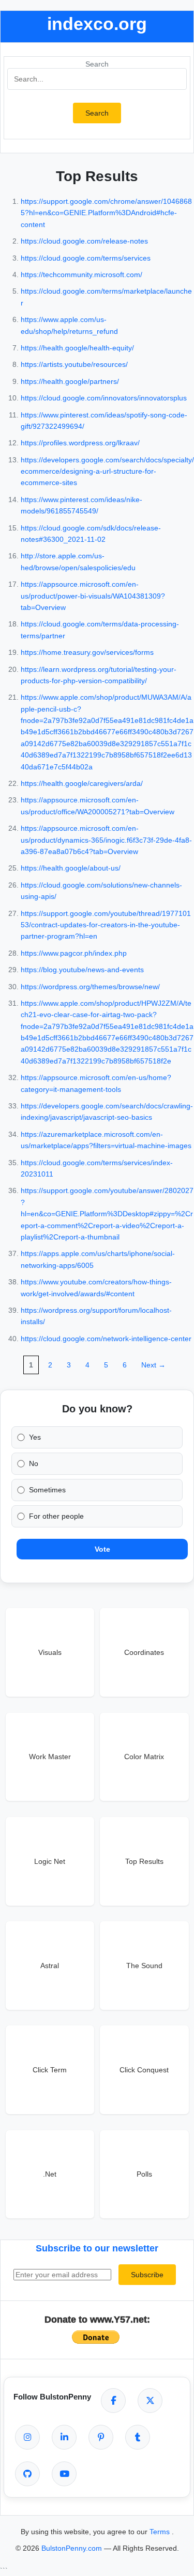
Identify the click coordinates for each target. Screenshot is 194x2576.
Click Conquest (144, 2070)
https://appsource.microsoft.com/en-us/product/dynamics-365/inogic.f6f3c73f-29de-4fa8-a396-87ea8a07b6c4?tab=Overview (106, 840)
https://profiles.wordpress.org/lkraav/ (80, 443)
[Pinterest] (101, 2437)
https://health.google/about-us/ (71, 868)
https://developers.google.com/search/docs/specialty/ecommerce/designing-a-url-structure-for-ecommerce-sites (107, 471)
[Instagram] (27, 2437)
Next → (153, 1365)
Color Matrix (144, 1757)
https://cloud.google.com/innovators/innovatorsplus (104, 398)
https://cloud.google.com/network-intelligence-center (106, 1339)
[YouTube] (64, 2474)
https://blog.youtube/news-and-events (82, 970)
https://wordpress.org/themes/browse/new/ (90, 987)
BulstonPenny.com (73, 2548)
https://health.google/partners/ (70, 381)
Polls (144, 2174)
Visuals (50, 1652)
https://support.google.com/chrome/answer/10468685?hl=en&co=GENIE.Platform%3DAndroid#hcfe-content (106, 213)
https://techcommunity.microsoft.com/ (81, 275)
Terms (161, 2532)
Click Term (50, 2070)
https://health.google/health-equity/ (77, 348)
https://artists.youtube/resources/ (74, 364)
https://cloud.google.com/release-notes (84, 241)
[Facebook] (113, 2401)
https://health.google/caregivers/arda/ (82, 783)
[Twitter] (150, 2401)
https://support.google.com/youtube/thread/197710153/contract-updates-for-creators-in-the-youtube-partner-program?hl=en (106, 925)
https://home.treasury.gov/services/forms (87, 652)
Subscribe (147, 2275)
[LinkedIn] (64, 2437)
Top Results (144, 1861)
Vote (102, 1549)
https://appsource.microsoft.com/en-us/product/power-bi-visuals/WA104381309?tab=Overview (93, 596)
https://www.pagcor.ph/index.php (74, 953)
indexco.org (97, 24)
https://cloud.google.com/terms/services (86, 258)
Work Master (50, 1757)
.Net (50, 2174)
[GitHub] (27, 2474)
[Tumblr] (138, 2437)
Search (97, 64)
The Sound (144, 1966)
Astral (50, 1966)
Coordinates (144, 1652)
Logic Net (50, 1861)
